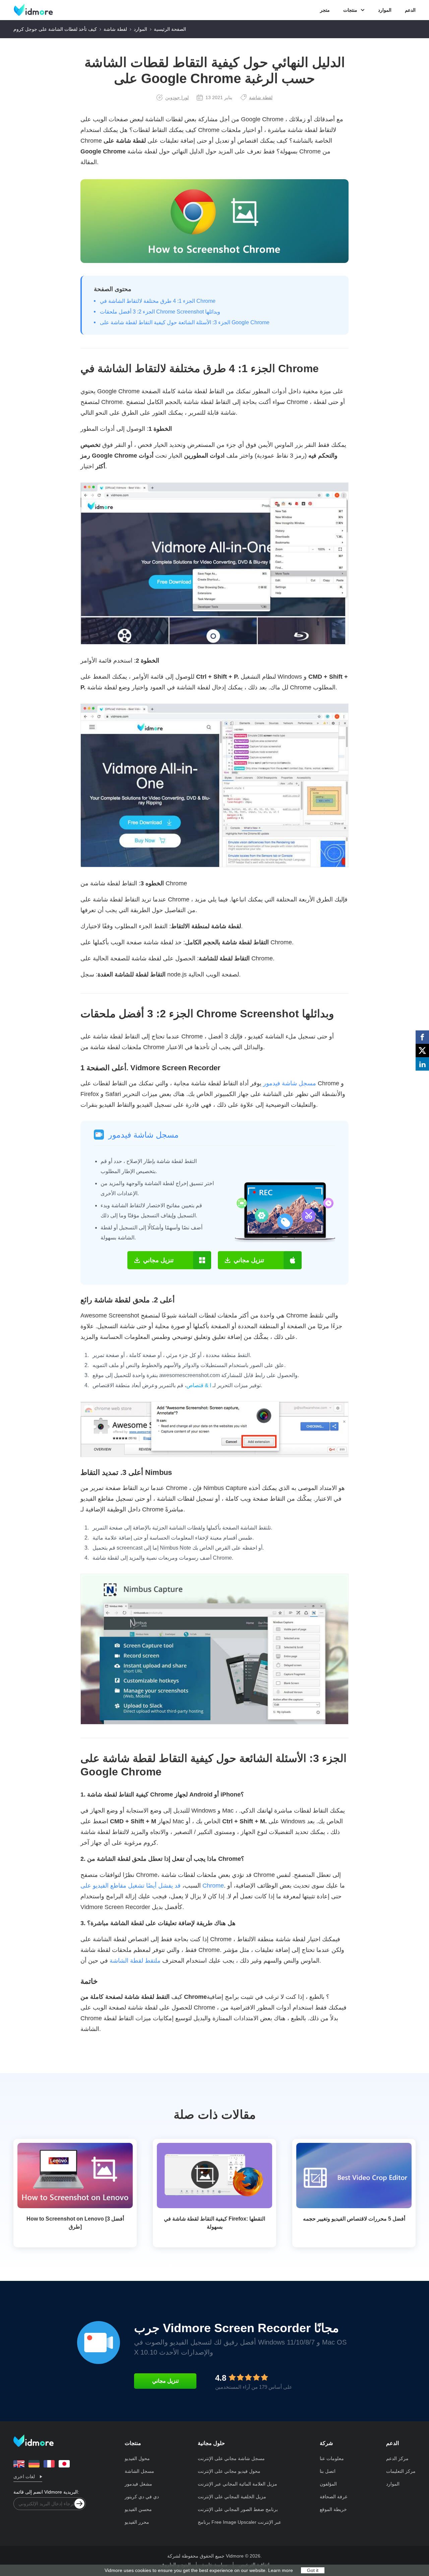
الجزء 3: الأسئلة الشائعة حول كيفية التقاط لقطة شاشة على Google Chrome (185, 322)
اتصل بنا (328, 2471)
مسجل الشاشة (139, 2471)
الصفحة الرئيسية (170, 29)
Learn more (281, 2570)
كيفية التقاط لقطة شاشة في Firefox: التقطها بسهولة (214, 2223)
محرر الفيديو (137, 2522)
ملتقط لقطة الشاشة (135, 1961)
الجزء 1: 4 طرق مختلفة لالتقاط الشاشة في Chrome (158, 301)
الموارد (385, 10)
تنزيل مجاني (165, 2381)
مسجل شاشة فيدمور (290, 1083)
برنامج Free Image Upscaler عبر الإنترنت (239, 2522)
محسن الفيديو (138, 2509)
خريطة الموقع (333, 2509)
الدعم (410, 10)
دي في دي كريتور (142, 2497)
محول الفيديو (137, 2458)
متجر (325, 10)
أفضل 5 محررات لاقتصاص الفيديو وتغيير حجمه (354, 2219)
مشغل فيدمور (138, 2484)
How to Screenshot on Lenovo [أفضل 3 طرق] (75, 2223)
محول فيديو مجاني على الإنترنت (229, 2471)
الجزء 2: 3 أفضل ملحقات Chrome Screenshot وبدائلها (160, 312)
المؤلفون (328, 2484)
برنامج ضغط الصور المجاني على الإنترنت (238, 2509)
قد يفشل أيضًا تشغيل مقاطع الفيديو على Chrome (152, 1886)
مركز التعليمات (401, 2471)
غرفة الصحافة (333, 2497)
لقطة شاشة (115, 29)
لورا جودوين (177, 97)
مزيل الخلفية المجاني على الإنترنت (232, 2497)
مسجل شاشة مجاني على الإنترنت (231, 2458)
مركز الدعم (397, 2458)
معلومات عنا (332, 2458)
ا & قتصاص (199, 1385)
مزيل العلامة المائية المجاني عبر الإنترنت (237, 2484)
